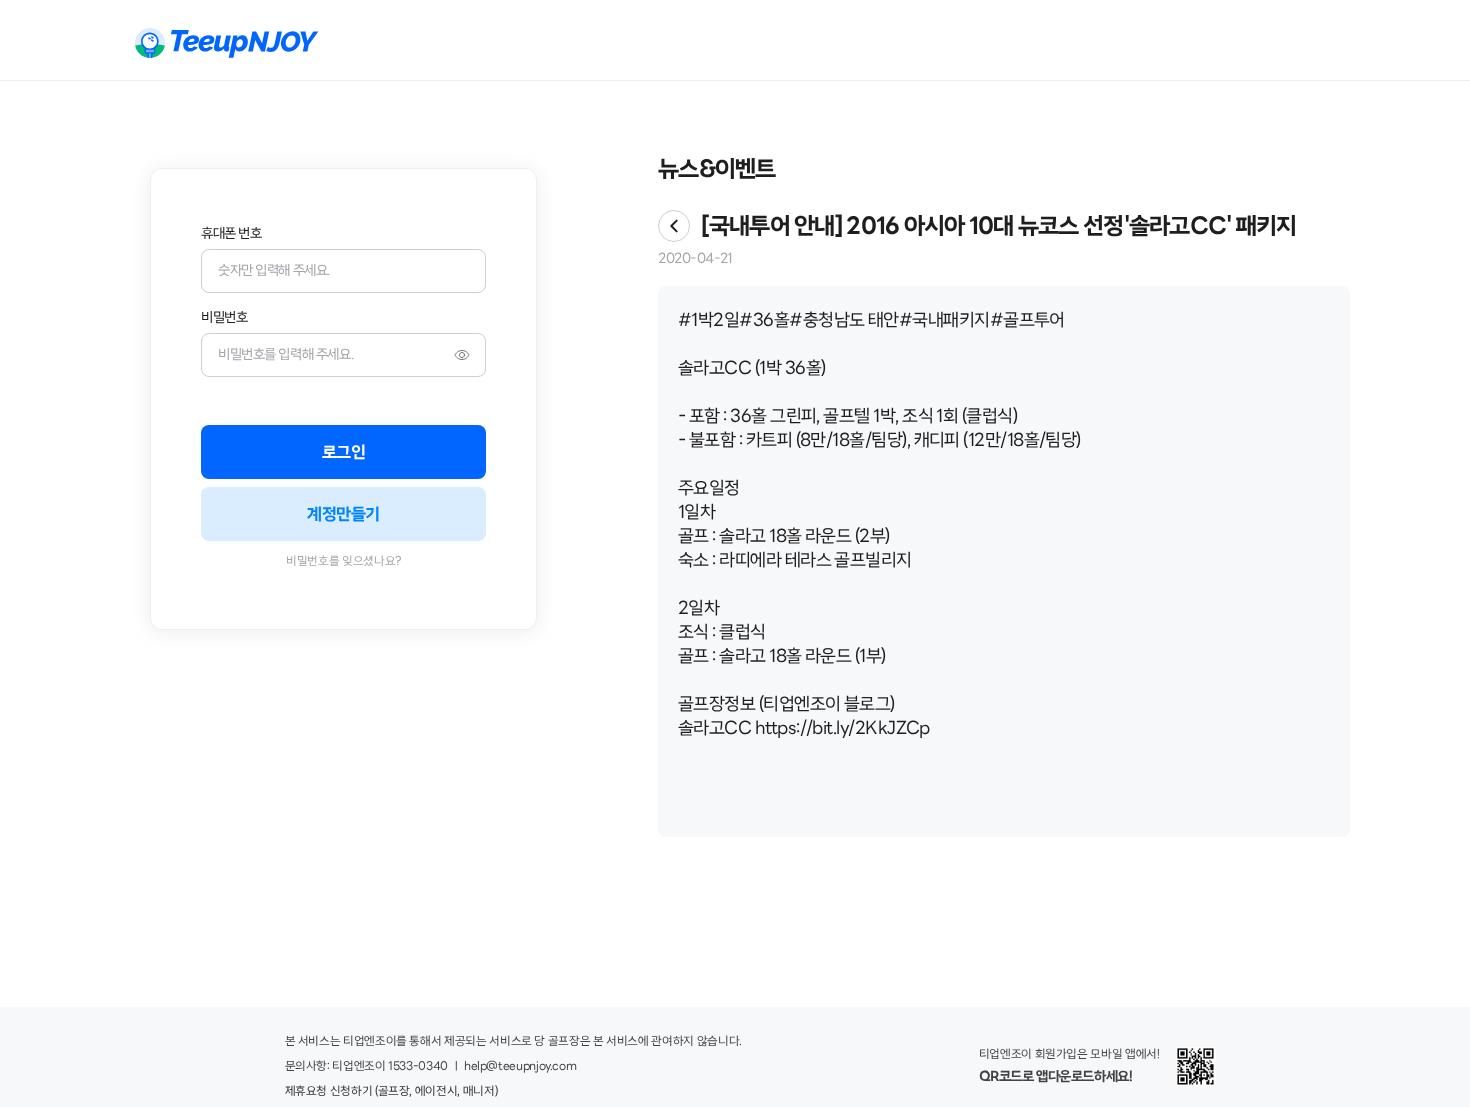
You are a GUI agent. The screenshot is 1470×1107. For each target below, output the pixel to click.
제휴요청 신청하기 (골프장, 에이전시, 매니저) (391, 1092)
